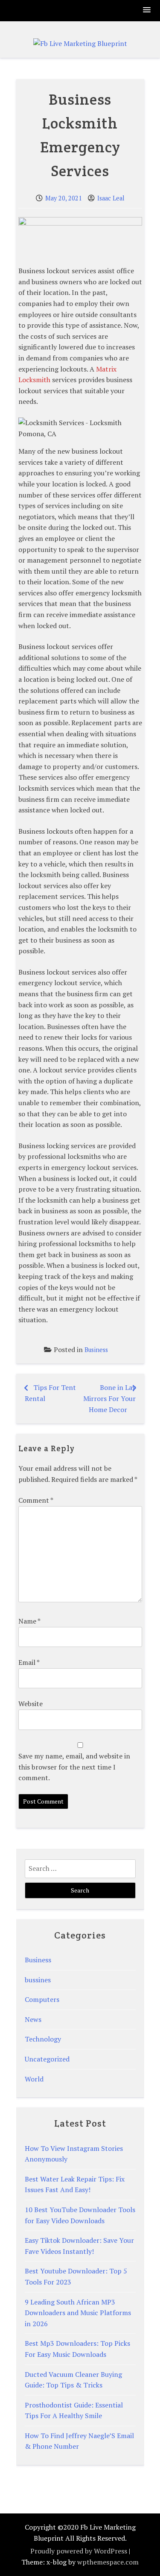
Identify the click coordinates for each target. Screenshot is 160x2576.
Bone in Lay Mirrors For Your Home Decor (109, 1398)
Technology (43, 2039)
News (33, 2019)
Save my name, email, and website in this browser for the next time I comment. (74, 1767)
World (34, 2079)
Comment (36, 1500)
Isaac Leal (111, 198)
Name (29, 1621)
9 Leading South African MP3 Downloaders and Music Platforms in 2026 (78, 2313)
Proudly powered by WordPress (79, 2551)
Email (29, 1662)
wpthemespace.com (108, 2562)
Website (31, 1704)
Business (96, 1350)
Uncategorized (47, 2059)
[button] (147, 10)
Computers (42, 1999)
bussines (38, 1980)
